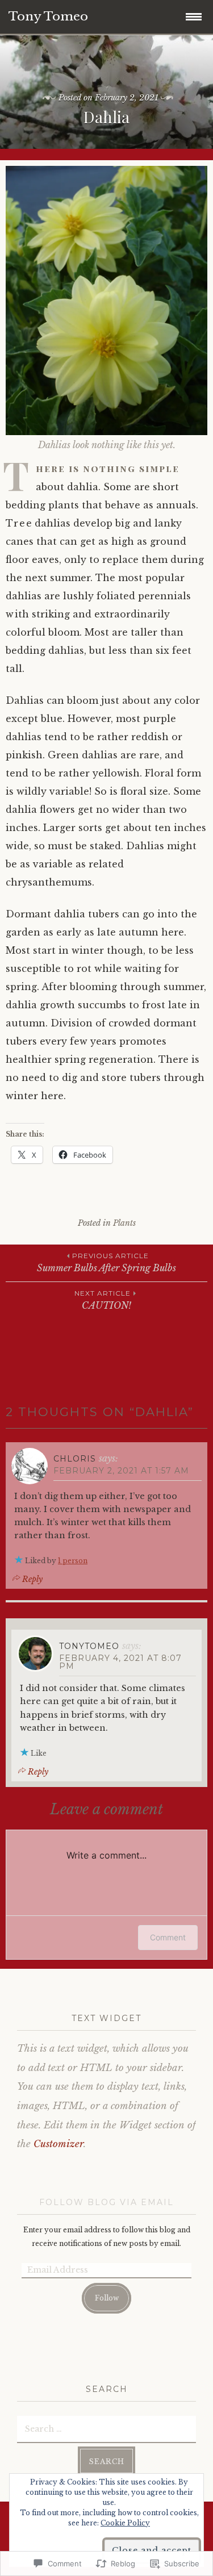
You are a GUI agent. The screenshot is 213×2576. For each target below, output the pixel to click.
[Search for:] (106, 2428)
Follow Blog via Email (106, 2202)
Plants (124, 1223)
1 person (73, 1561)
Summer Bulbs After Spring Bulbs (106, 1262)
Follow (107, 2298)
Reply (32, 1579)
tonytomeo (89, 1646)
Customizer (59, 2144)
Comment (168, 1937)
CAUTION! (103, 1300)
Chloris (75, 1459)
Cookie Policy (125, 2523)
